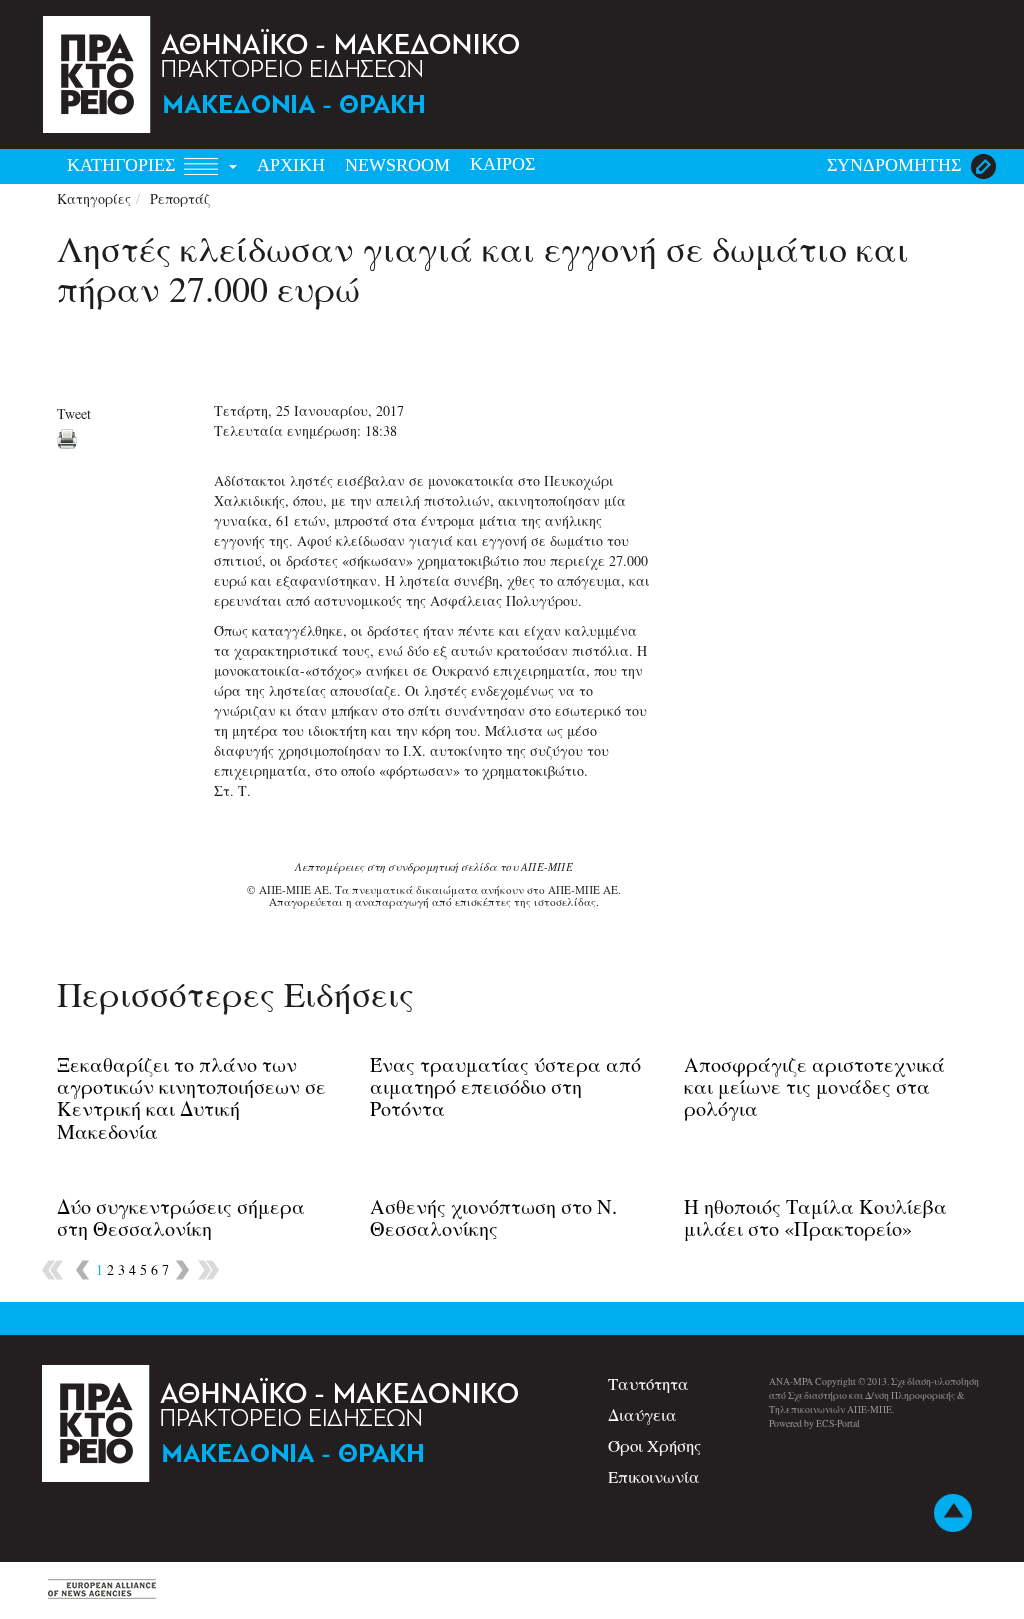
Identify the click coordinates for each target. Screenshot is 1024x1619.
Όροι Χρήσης (654, 1445)
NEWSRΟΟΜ (397, 165)
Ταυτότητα (648, 1383)
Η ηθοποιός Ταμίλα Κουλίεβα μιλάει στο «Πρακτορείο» (815, 1217)
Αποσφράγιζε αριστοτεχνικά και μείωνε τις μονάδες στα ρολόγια (814, 1086)
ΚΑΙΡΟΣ (502, 164)
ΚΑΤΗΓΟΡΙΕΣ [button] (123, 165)
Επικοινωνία (654, 1476)
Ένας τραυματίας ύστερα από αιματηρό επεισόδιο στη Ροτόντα (505, 1086)
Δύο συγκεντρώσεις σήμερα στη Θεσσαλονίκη (181, 1217)
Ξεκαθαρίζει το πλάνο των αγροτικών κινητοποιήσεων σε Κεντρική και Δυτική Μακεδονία (191, 1098)
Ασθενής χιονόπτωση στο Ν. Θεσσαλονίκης (493, 1217)
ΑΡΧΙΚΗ (291, 165)
